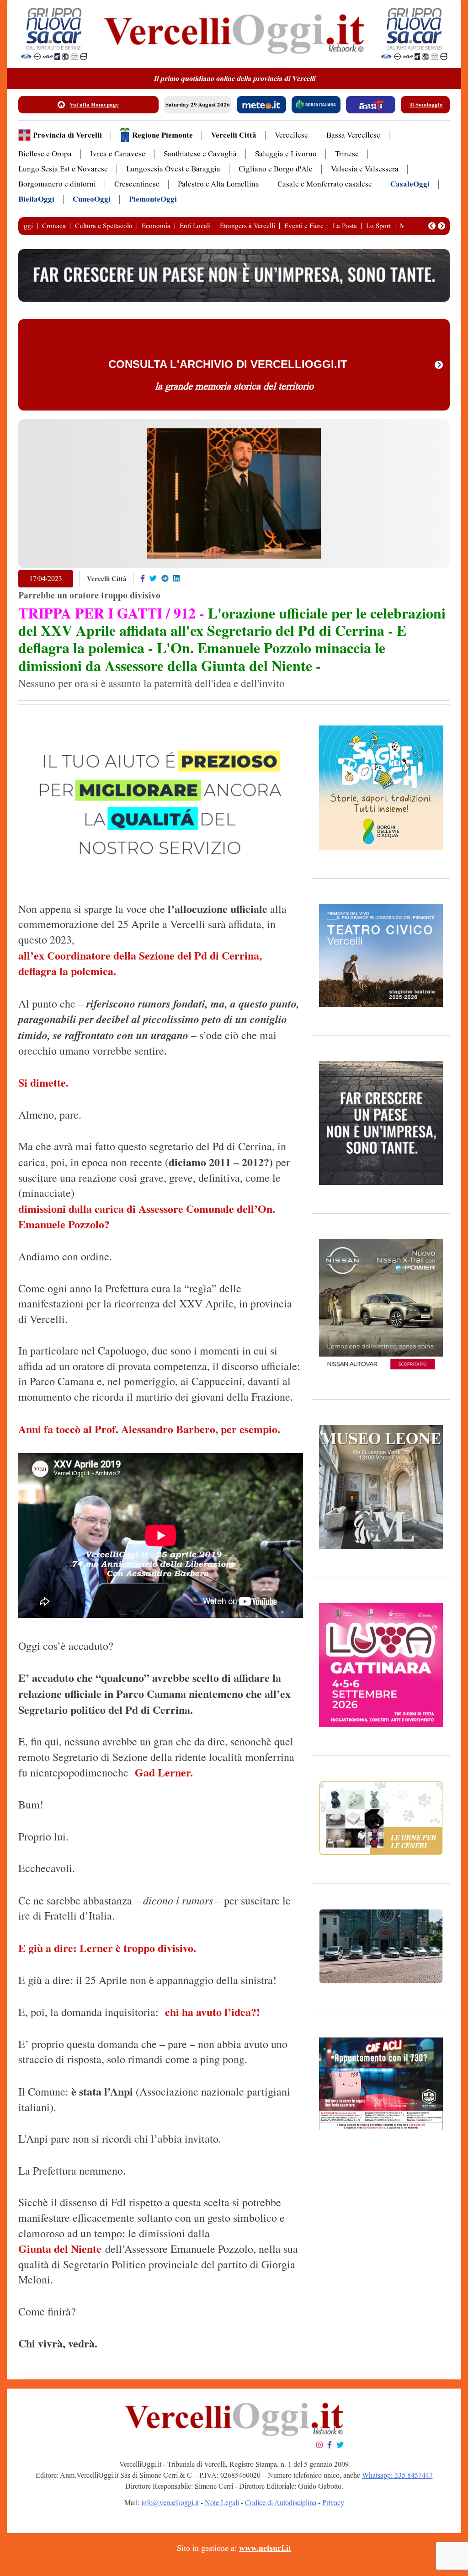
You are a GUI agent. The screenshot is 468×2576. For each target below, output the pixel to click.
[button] (432, 226)
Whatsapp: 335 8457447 (397, 2475)
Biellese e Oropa (45, 154)
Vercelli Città (234, 135)
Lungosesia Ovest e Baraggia (173, 169)
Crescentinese (137, 184)
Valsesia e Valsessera (365, 169)
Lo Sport (378, 226)
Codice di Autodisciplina (281, 2503)
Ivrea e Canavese (118, 154)
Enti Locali (195, 226)
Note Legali (222, 2503)
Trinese (347, 154)
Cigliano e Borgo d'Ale (276, 169)
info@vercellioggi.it (170, 2503)
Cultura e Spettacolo (104, 226)
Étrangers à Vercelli (247, 226)
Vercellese (291, 135)
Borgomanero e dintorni (57, 184)
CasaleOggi (410, 184)
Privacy (333, 2503)
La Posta (345, 226)
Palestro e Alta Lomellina (218, 184)
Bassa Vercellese (353, 135)
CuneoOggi (92, 199)
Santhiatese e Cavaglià (200, 154)
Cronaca (54, 226)
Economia (156, 226)
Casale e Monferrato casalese (325, 184)
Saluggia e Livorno (286, 154)
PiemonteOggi (153, 199)
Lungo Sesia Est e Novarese (63, 169)
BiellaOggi (36, 199)
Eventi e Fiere (304, 226)
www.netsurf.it (265, 2548)
